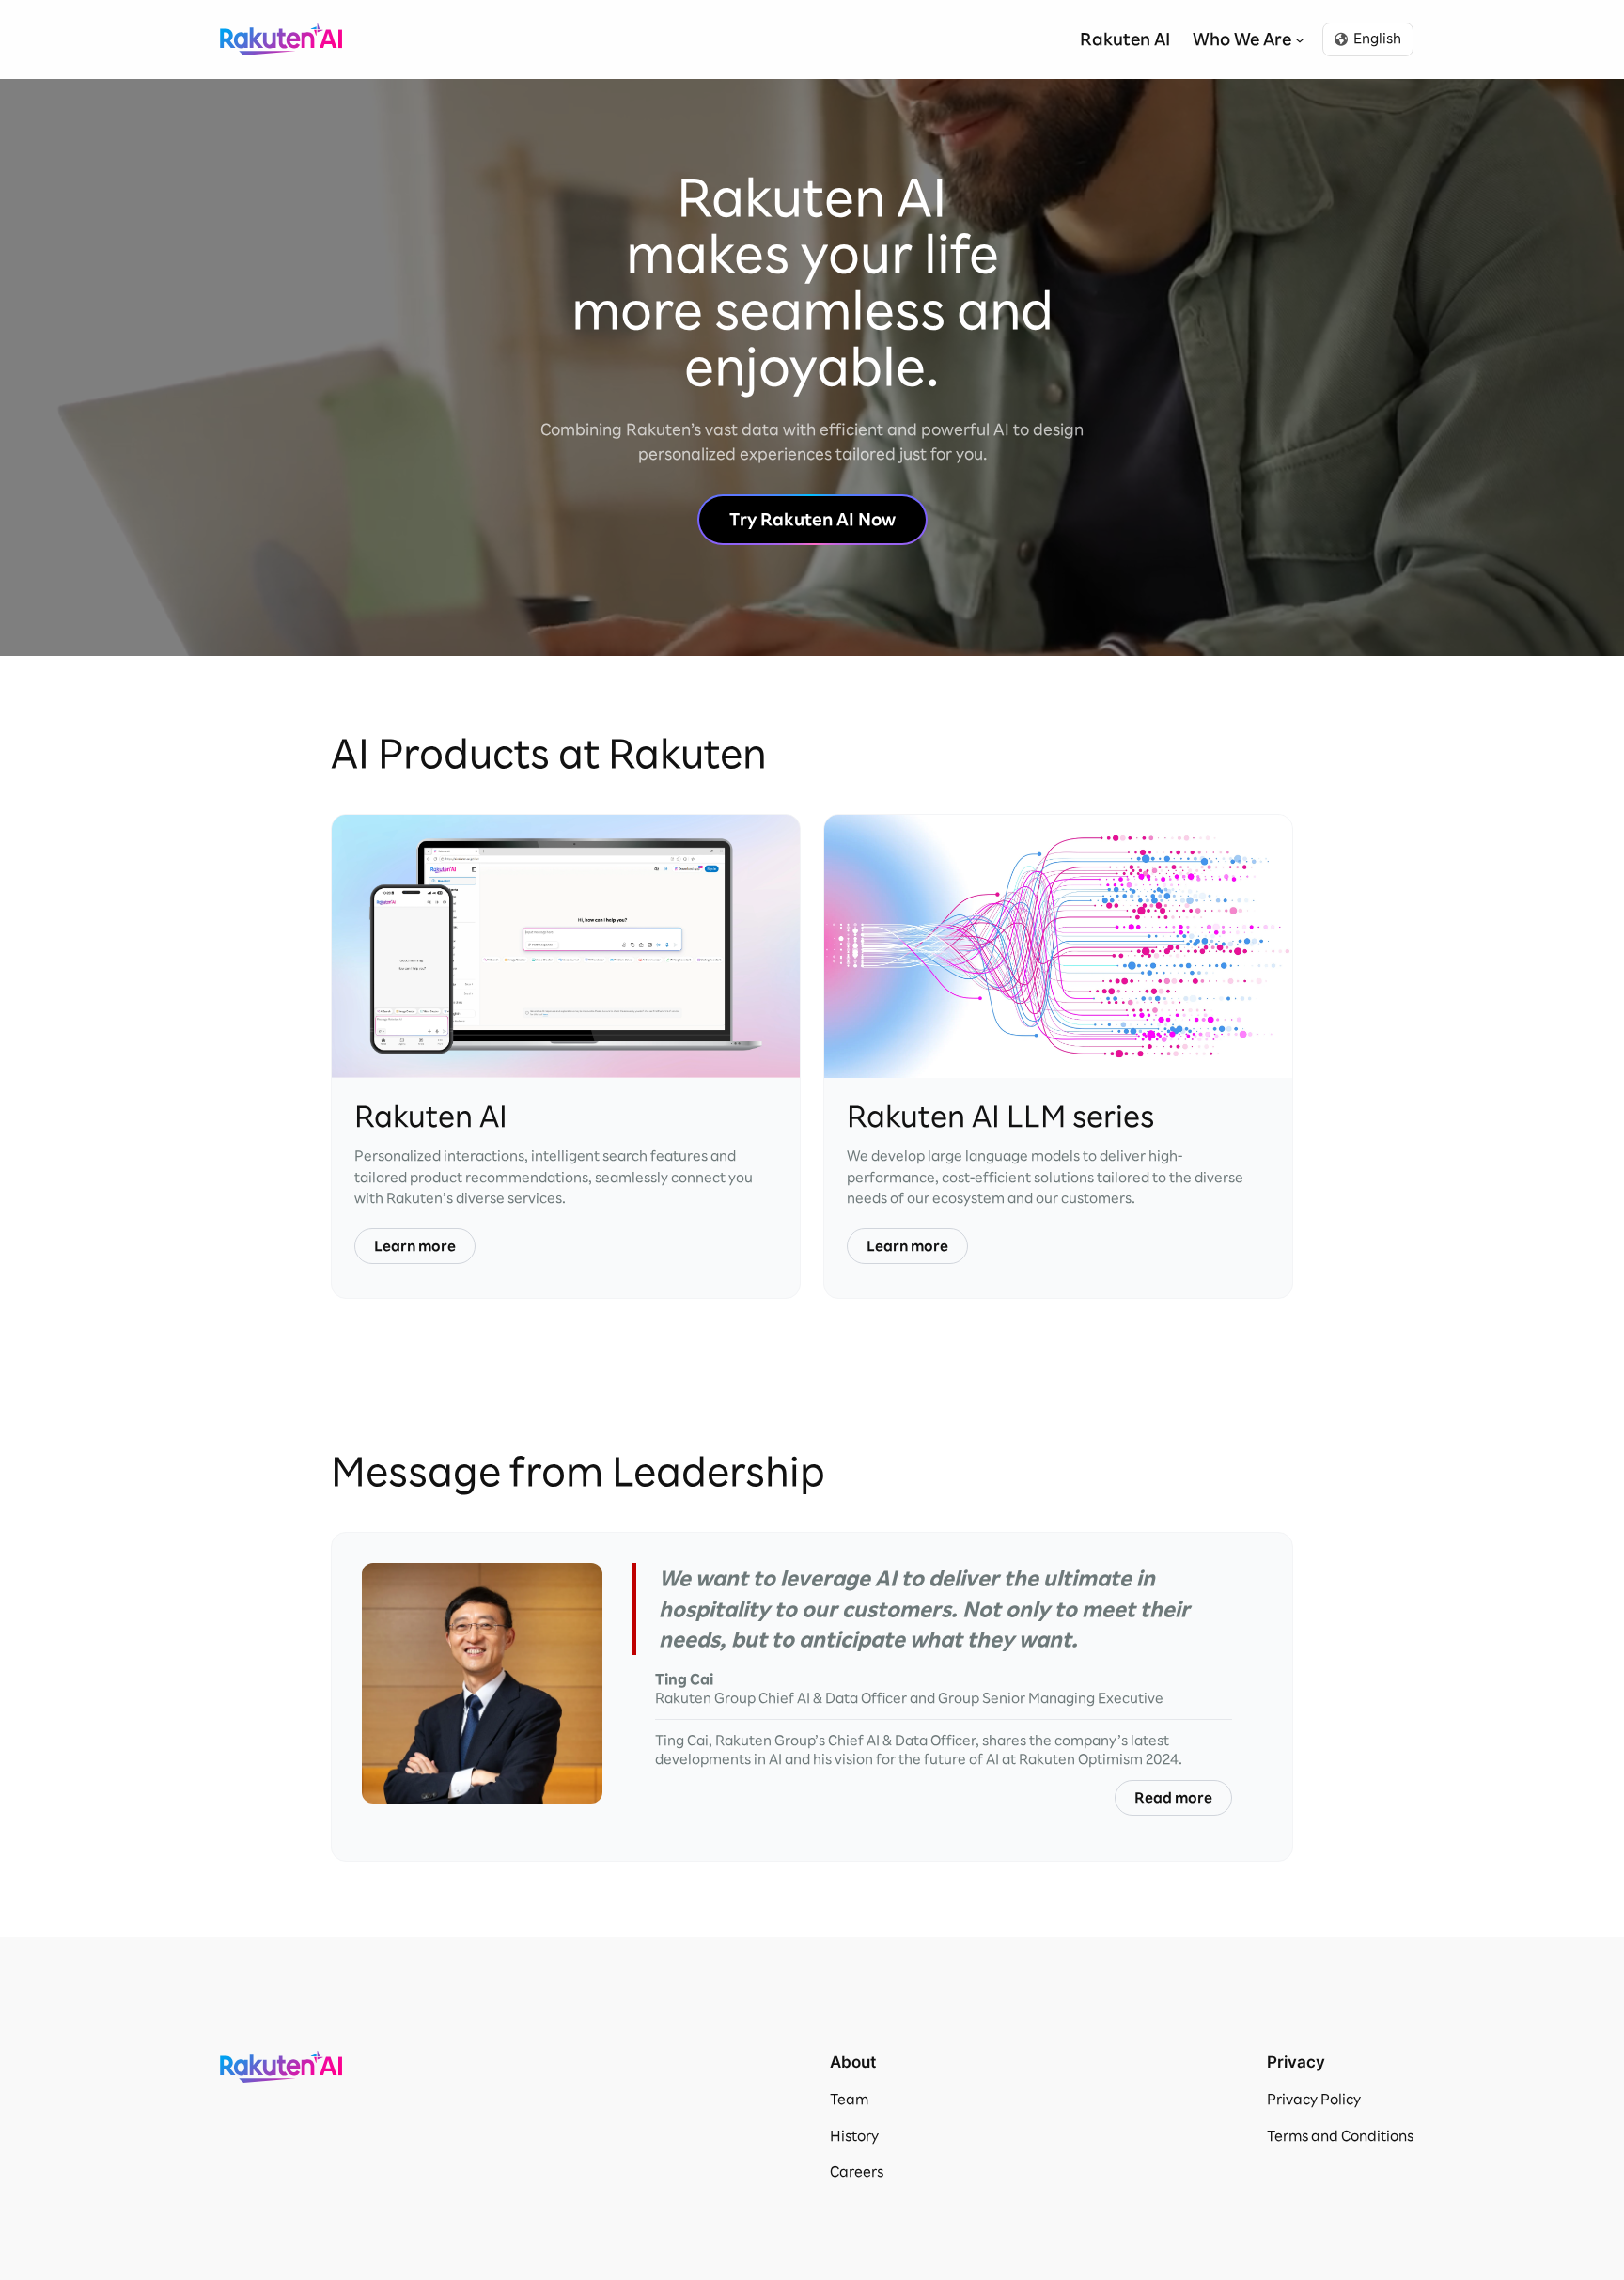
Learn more (415, 1246)
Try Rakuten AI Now (812, 519)
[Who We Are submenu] (1300, 39)
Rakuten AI (281, 39)
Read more (1173, 1798)
